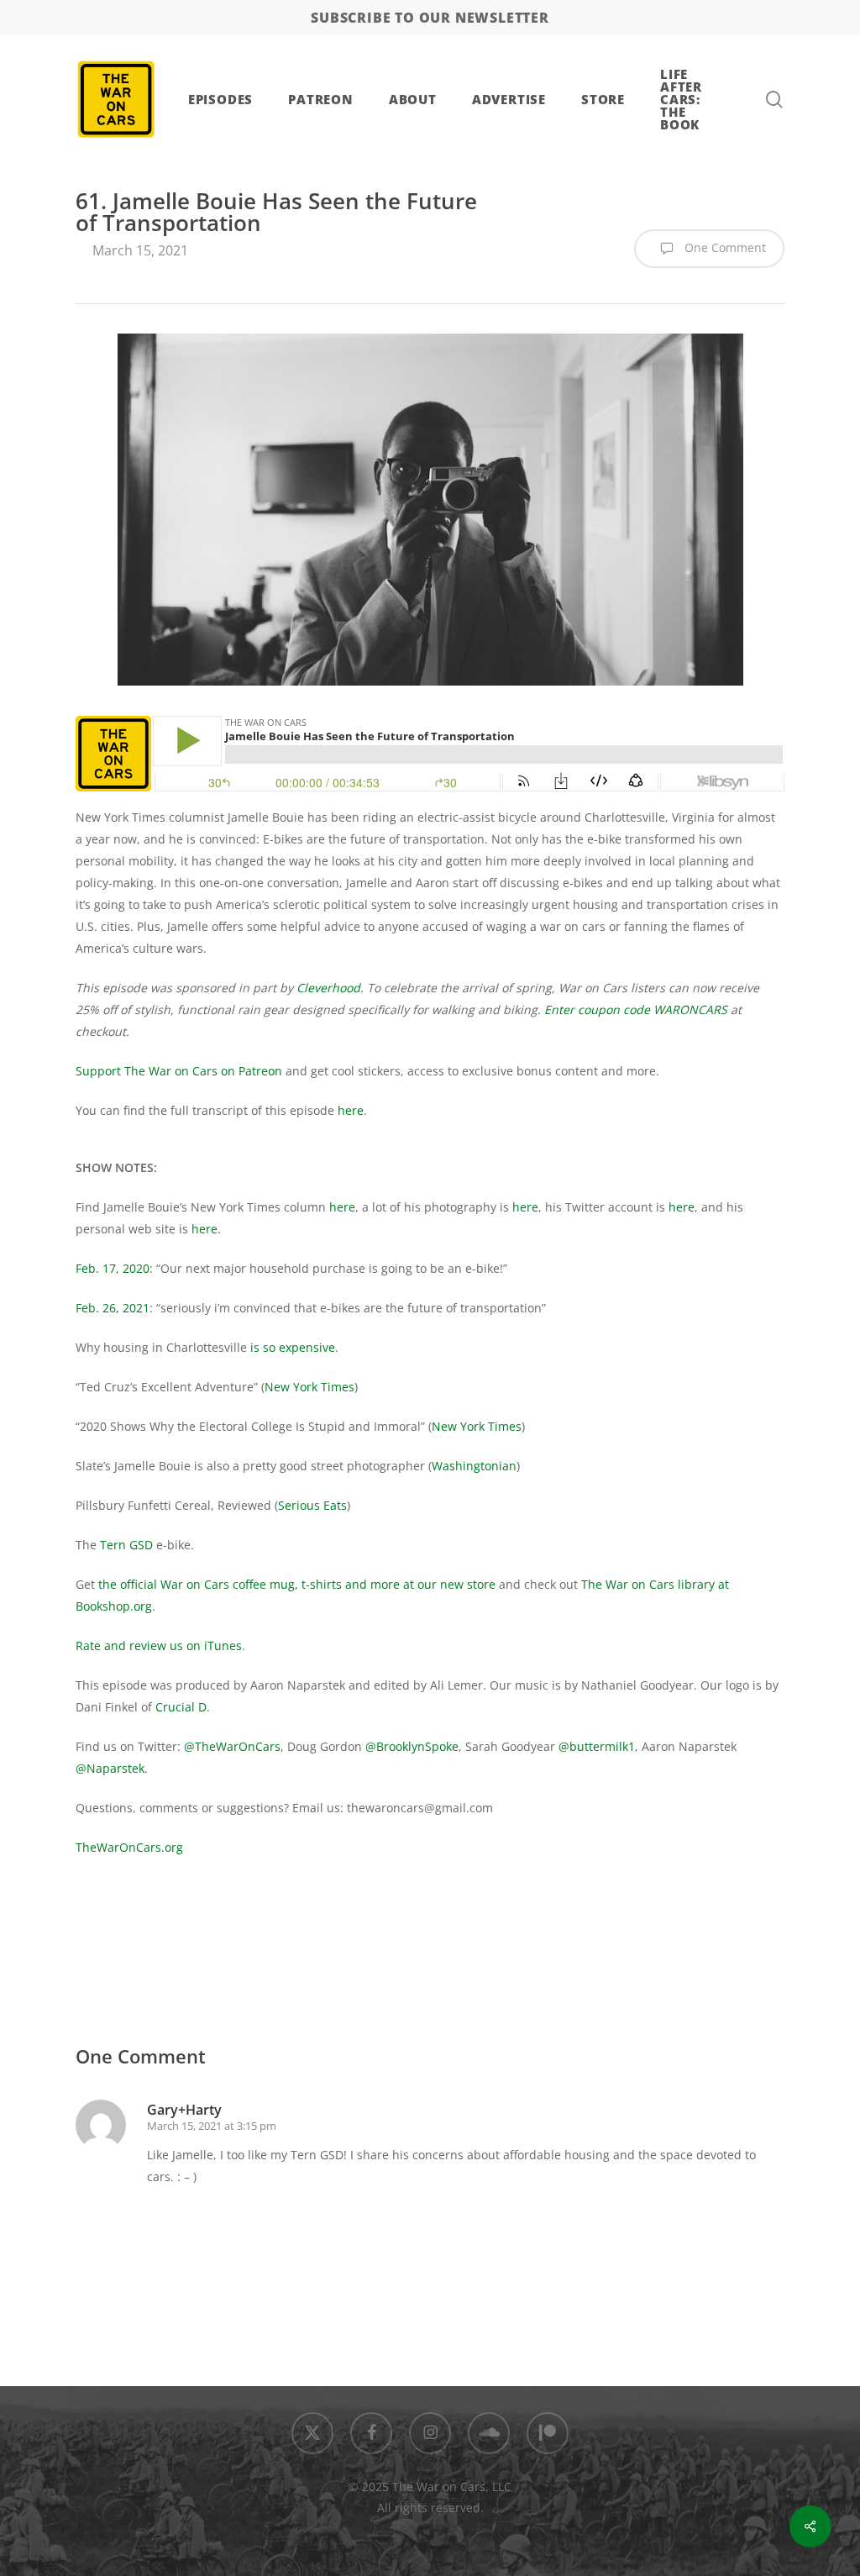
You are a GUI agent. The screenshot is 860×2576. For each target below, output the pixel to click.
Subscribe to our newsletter (430, 18)
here (351, 1110)
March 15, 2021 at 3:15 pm (212, 2126)
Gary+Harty (184, 2110)
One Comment (724, 247)
